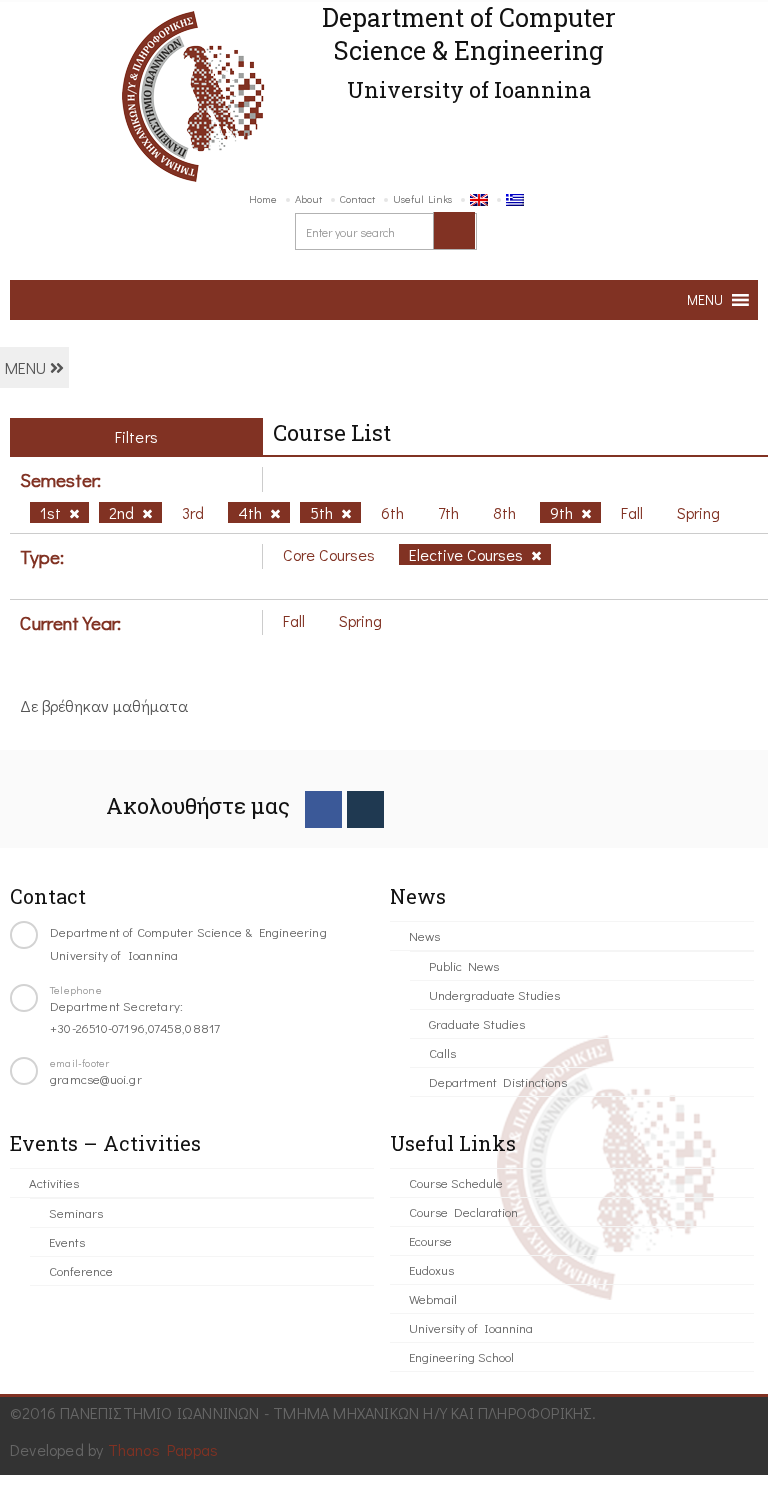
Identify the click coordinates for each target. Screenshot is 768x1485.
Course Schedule (456, 1182)
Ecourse (430, 1240)
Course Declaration (463, 1211)
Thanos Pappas (163, 1449)
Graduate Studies (477, 1023)
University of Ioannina (471, 1327)
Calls (442, 1052)
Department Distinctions (498, 1081)
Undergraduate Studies (494, 994)
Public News (464, 965)
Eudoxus (431, 1269)
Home (263, 198)
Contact (357, 198)
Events (67, 1241)
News (424, 935)
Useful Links (422, 198)
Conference (81, 1270)
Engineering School (461, 1356)
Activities (54, 1182)
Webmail (433, 1298)
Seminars (76, 1212)
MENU (27, 367)
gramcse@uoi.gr (96, 1078)
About (308, 198)
